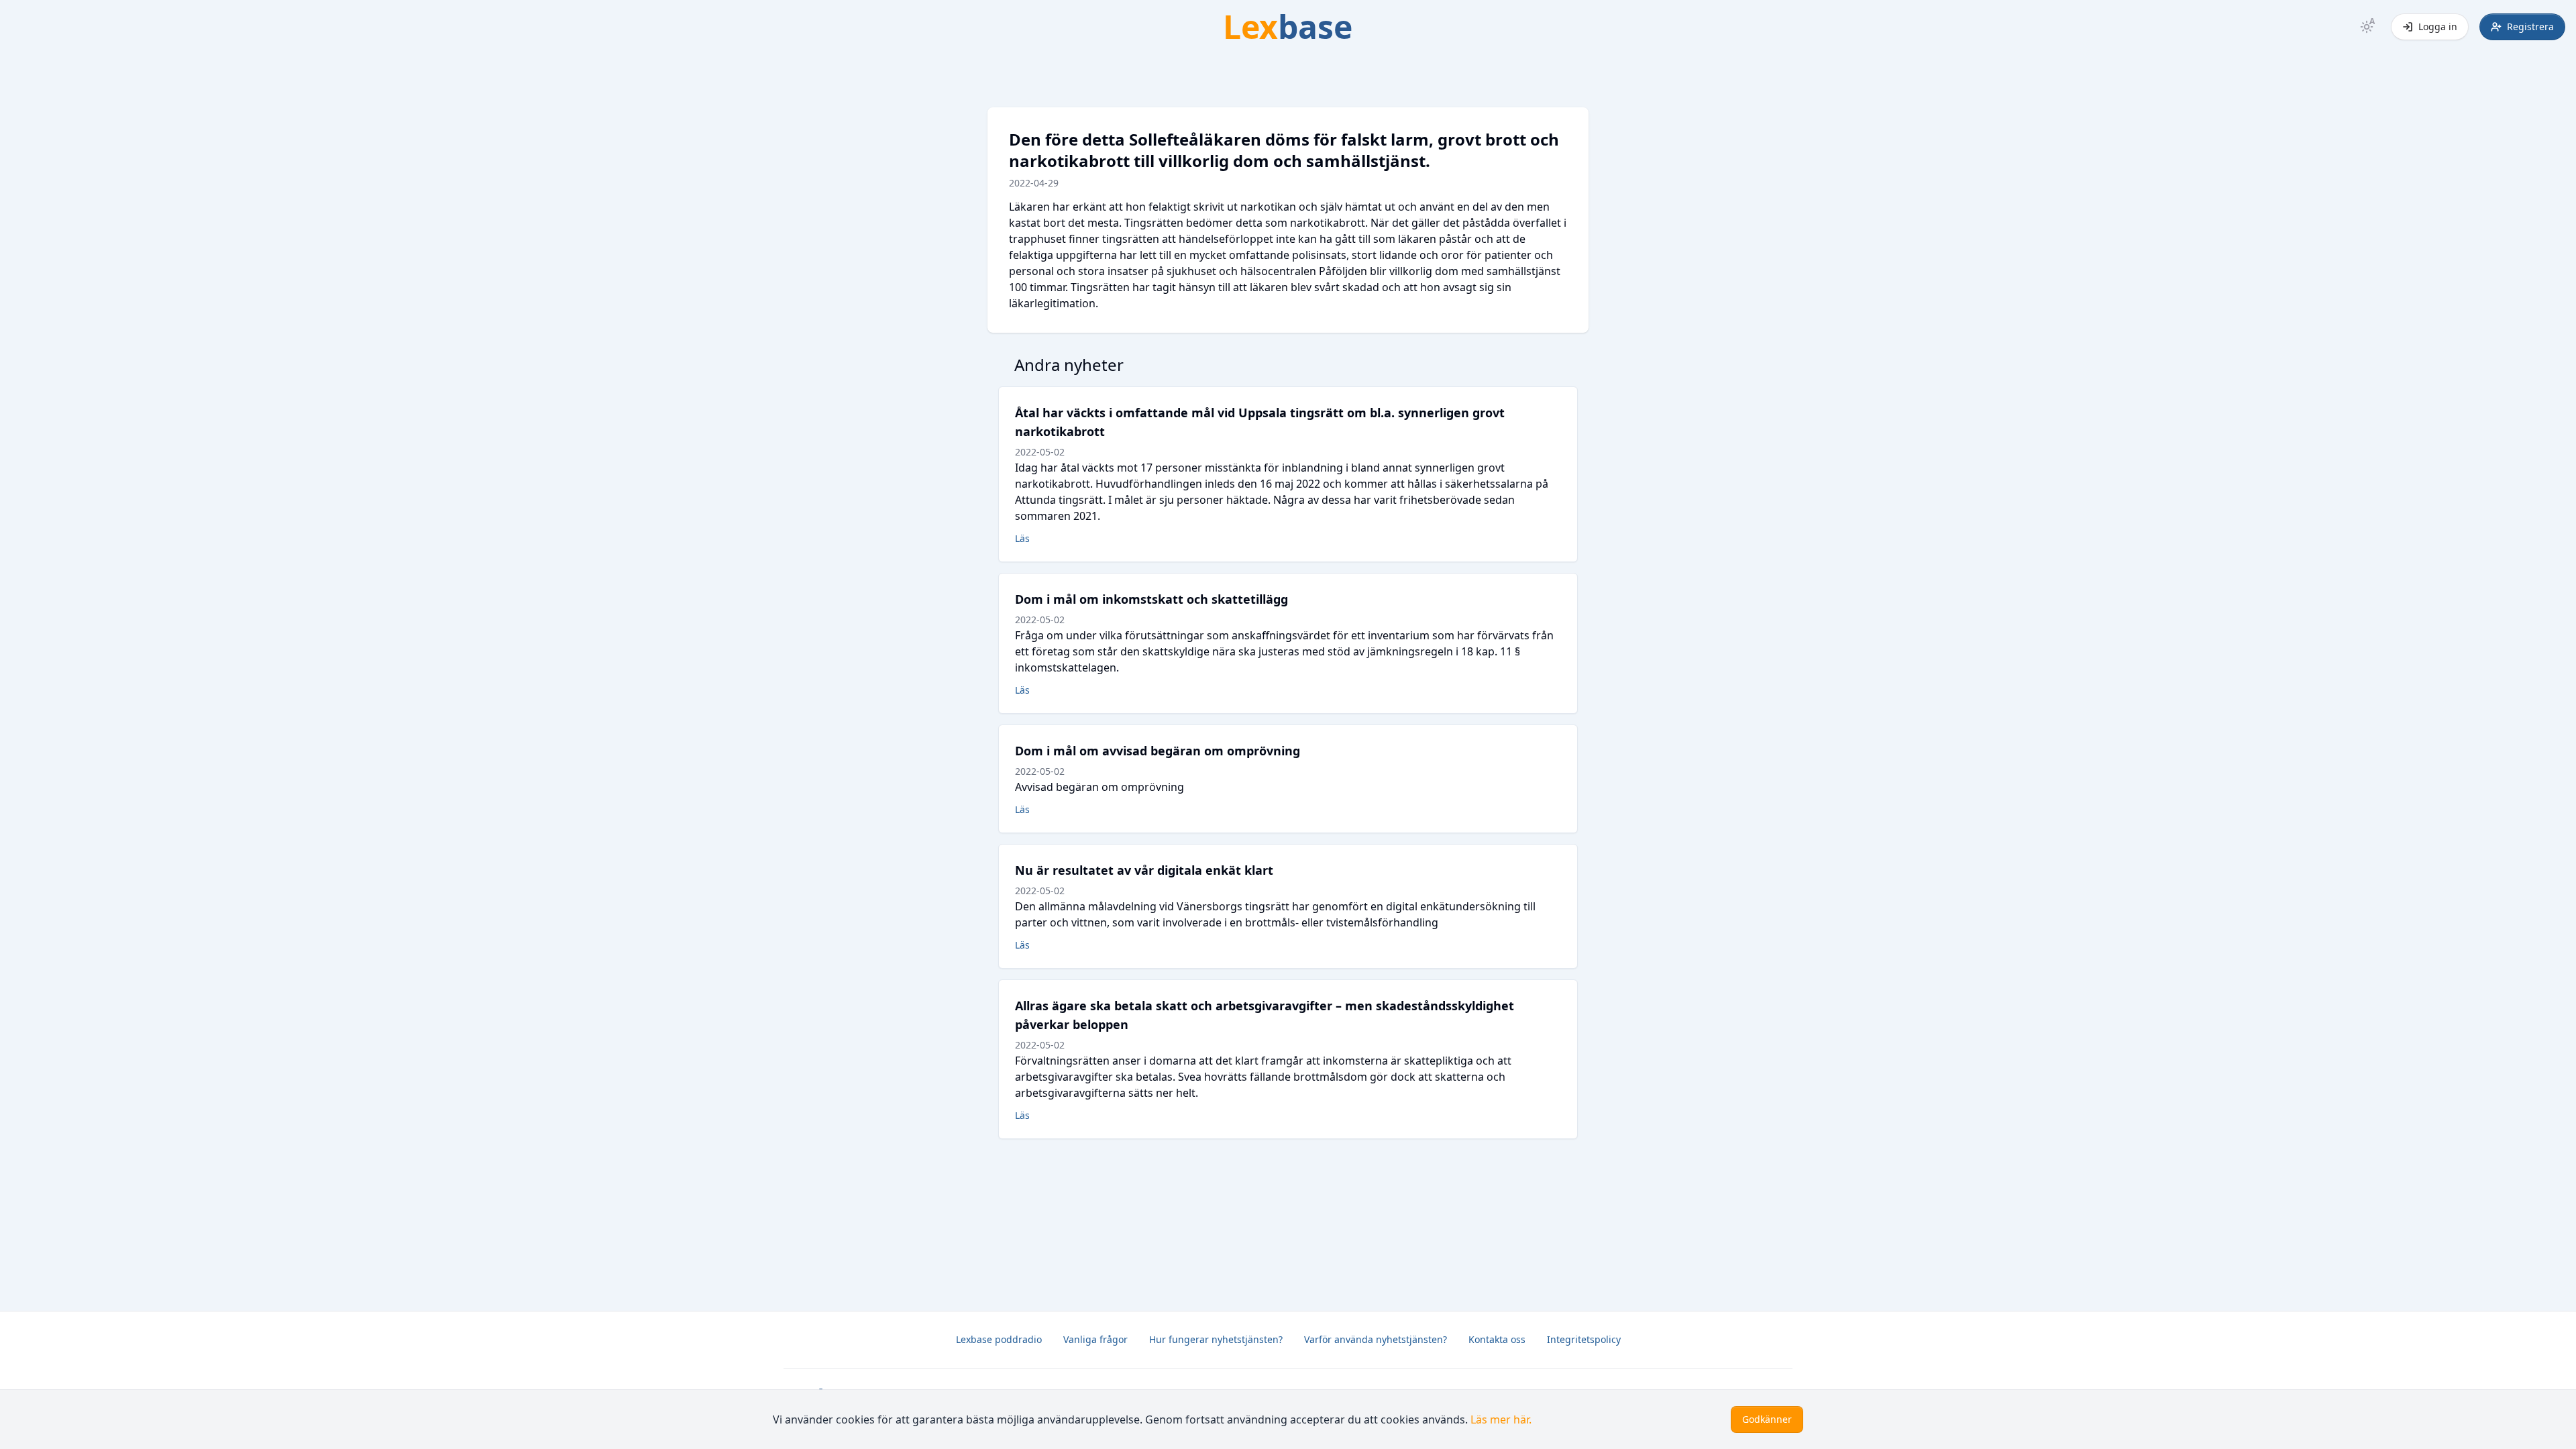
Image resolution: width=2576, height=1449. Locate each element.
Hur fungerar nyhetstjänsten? (1216, 1339)
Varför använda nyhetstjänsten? (1376, 1339)
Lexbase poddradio (999, 1339)
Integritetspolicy (1584, 1339)
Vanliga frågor (1095, 1339)
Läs (1022, 538)
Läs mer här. (1501, 1419)
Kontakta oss (1497, 1339)
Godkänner (1767, 1419)
